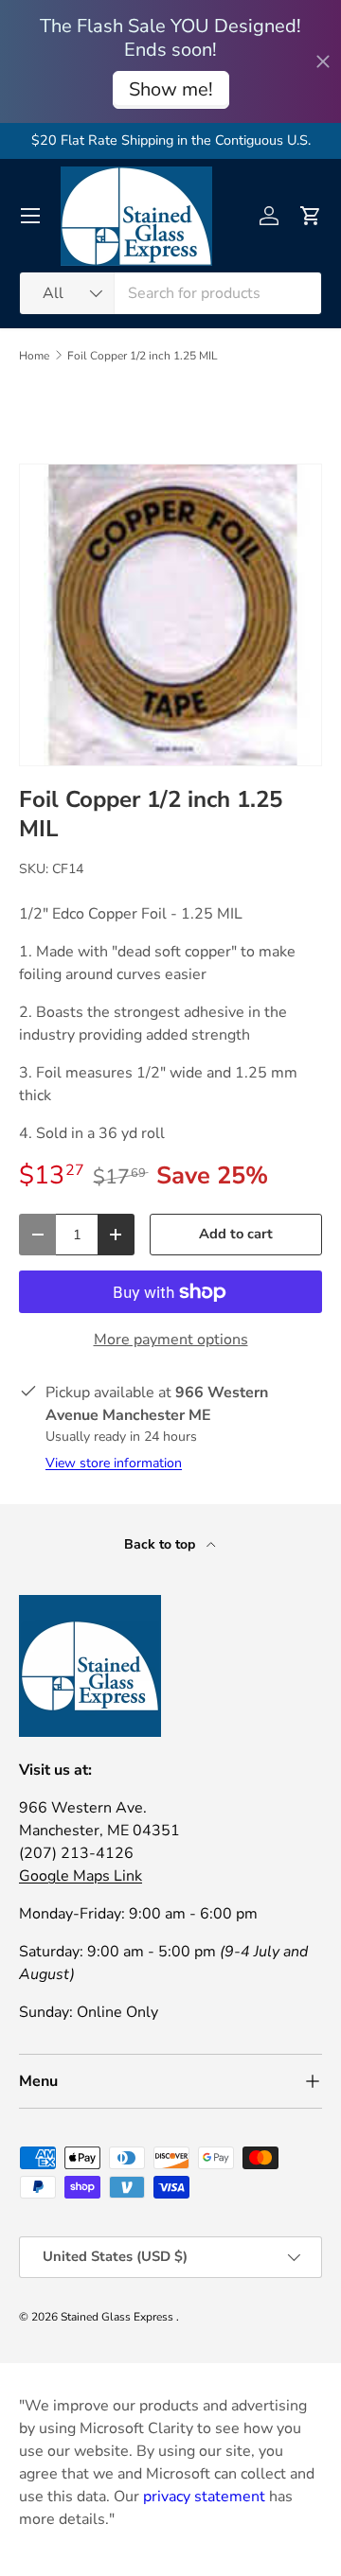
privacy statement (204, 2497)
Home (34, 356)
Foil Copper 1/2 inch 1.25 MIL (143, 356)
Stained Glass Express (118, 2317)
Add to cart (236, 1234)
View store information (114, 1463)
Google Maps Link (81, 1876)
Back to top (162, 1544)
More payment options (171, 1340)
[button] (311, 216)
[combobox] (170, 293)
